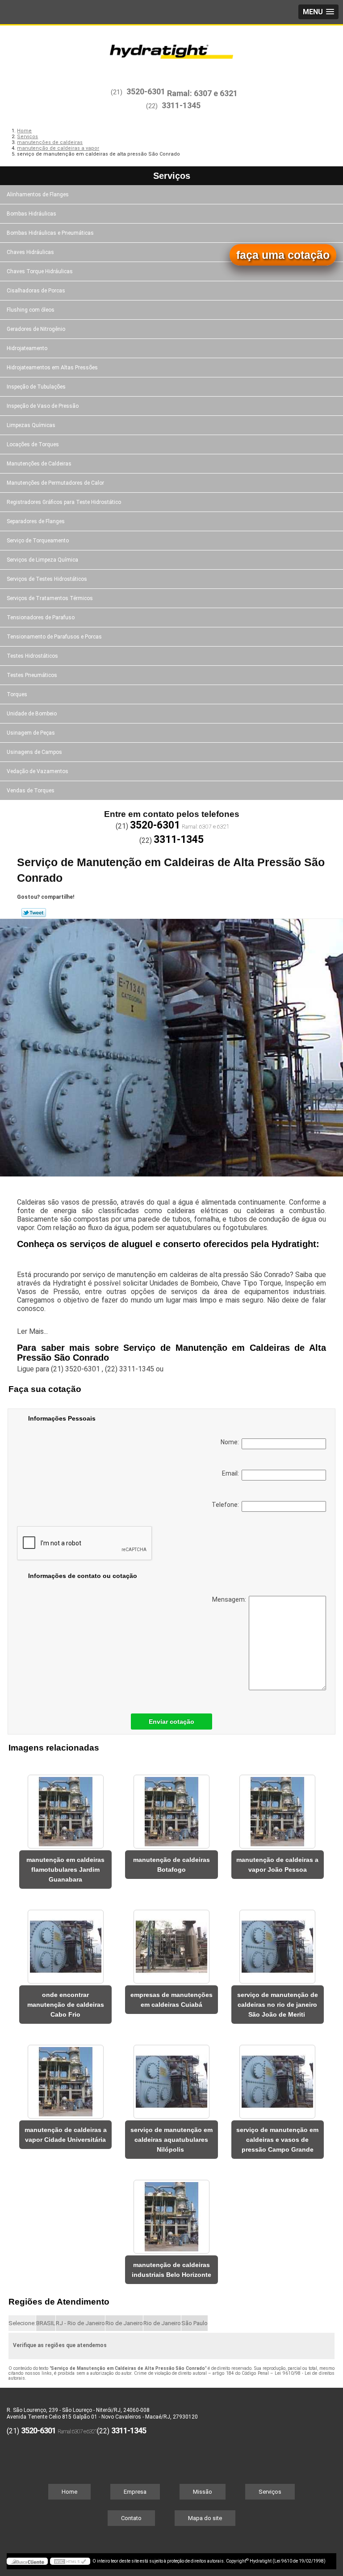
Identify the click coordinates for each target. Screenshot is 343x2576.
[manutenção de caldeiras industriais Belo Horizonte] (171, 2212)
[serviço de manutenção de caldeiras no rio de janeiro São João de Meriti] (278, 1942)
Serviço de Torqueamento (38, 541)
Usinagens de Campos (34, 752)
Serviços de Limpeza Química (42, 560)
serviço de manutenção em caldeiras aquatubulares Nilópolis (171, 2140)
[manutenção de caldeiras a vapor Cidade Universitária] (65, 2077)
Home (69, 2492)
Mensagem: (230, 1599)
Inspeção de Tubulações (36, 387)
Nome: (231, 1442)
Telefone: (227, 1505)
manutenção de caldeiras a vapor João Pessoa (277, 1865)
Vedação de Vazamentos (38, 771)
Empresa (135, 2492)
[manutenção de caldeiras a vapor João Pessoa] (278, 1807)
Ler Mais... (32, 1331)
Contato (131, 2518)
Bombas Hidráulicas (31, 214)
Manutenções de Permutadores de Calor (55, 483)
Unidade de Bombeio (32, 714)
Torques (17, 694)
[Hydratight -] (171, 52)
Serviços (172, 176)
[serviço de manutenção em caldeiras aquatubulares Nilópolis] (171, 2077)
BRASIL (46, 2323)
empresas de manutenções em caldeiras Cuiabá (171, 2000)
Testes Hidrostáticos (32, 656)
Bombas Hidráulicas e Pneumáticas (50, 233)
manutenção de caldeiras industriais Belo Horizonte (171, 2270)
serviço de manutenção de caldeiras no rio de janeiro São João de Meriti (278, 2005)
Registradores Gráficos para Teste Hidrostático (64, 502)
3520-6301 (146, 91)
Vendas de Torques (31, 791)
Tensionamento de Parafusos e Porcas (54, 637)
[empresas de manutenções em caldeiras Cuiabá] (171, 1942)
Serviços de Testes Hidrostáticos (47, 579)
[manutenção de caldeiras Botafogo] (171, 1807)
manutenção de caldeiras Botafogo (171, 1865)
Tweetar (34, 913)
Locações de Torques (33, 444)
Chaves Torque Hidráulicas (40, 271)
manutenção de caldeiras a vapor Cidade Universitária (66, 2135)
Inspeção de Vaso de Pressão (43, 406)
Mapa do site (205, 2518)
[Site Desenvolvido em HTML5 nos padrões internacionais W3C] (70, 2561)
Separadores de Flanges (36, 521)
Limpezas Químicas (31, 425)
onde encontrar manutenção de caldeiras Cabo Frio (66, 2005)
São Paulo (195, 2323)
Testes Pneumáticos (32, 675)
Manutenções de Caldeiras (39, 464)
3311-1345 (181, 105)
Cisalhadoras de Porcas (36, 291)
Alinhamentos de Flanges (38, 195)
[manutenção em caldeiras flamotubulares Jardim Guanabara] (65, 1807)
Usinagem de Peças (31, 733)
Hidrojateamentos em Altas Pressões (52, 368)
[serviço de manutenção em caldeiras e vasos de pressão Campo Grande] (278, 2077)
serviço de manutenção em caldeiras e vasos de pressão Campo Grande (277, 2140)
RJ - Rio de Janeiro (80, 2323)
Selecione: (22, 2323)
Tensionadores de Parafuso (41, 618)
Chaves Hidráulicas (30, 252)
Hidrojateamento (27, 348)
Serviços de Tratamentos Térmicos (50, 598)
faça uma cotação (283, 255)
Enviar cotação (171, 1722)
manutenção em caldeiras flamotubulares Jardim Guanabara (65, 1870)
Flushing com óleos (31, 310)
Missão (203, 2492)
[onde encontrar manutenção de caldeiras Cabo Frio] (65, 1942)
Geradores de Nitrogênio (36, 329)
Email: (232, 1473)
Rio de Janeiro (124, 2323)
